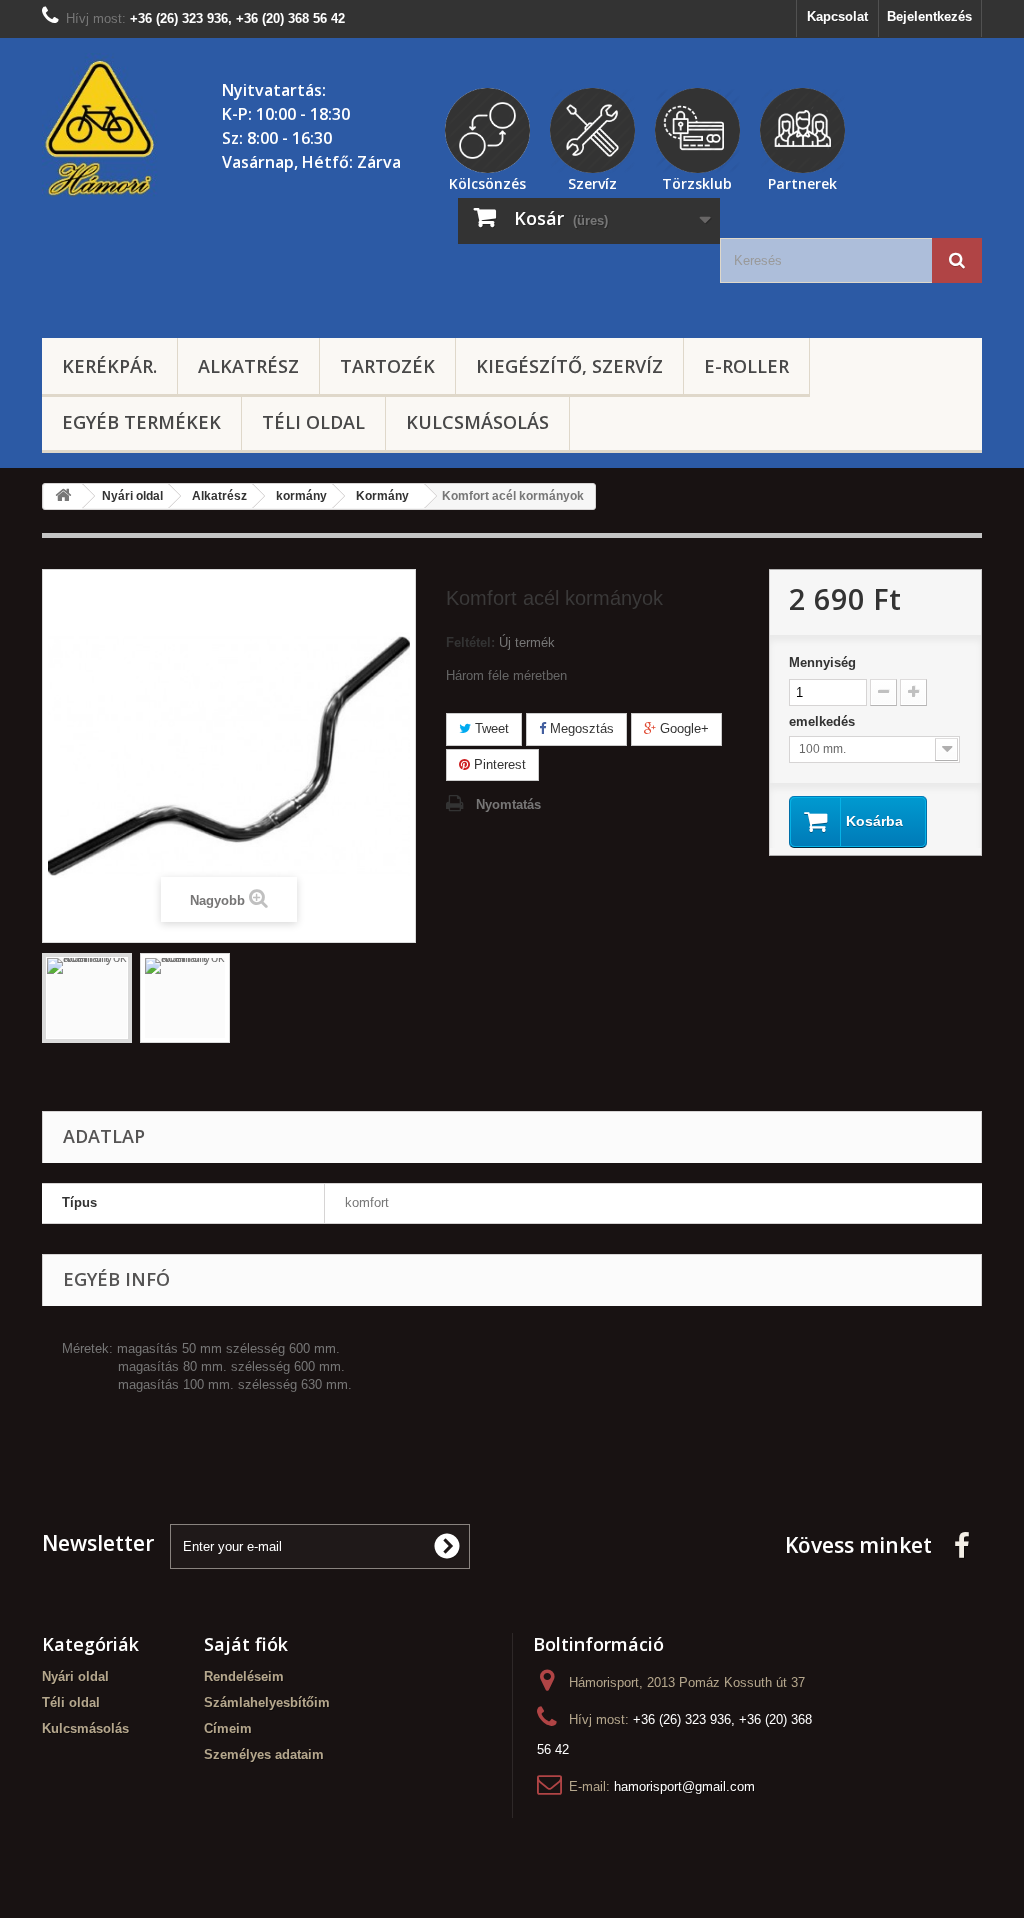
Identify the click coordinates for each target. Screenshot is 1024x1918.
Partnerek (802, 181)
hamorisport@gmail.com (684, 1786)
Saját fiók (246, 1644)
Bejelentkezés (929, 16)
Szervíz (592, 181)
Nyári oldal (75, 1676)
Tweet (490, 728)
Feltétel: (470, 642)
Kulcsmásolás (477, 422)
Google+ (682, 728)
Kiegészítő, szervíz (569, 366)
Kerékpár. (109, 366)
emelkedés (824, 721)
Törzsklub (697, 181)
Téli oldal (313, 422)
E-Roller (746, 366)
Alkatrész (248, 366)
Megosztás (580, 728)
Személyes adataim (264, 1754)
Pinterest (498, 764)
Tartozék (387, 366)
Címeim (228, 1728)
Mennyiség (822, 662)
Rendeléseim (244, 1676)
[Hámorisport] (102, 129)
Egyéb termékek (141, 422)
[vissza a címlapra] (63, 496)
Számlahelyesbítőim (267, 1702)
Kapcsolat (837, 16)
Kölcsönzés (487, 181)
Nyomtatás (508, 804)
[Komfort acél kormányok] (87, 998)
